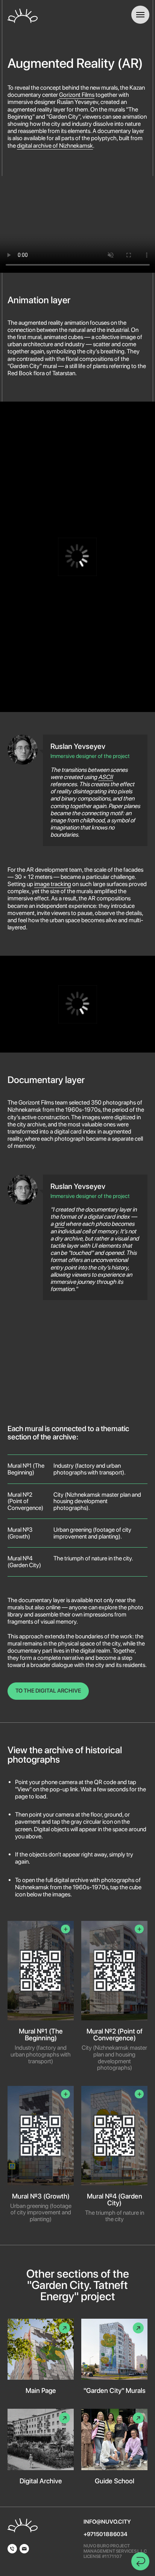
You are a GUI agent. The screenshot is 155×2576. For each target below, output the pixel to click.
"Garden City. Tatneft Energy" (77, 2290)
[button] (41, 1996)
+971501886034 (105, 2534)
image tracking (53, 884)
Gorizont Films (77, 95)
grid (59, 1224)
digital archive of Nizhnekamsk (55, 146)
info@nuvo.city (107, 2522)
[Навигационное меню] (140, 15)
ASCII (106, 777)
